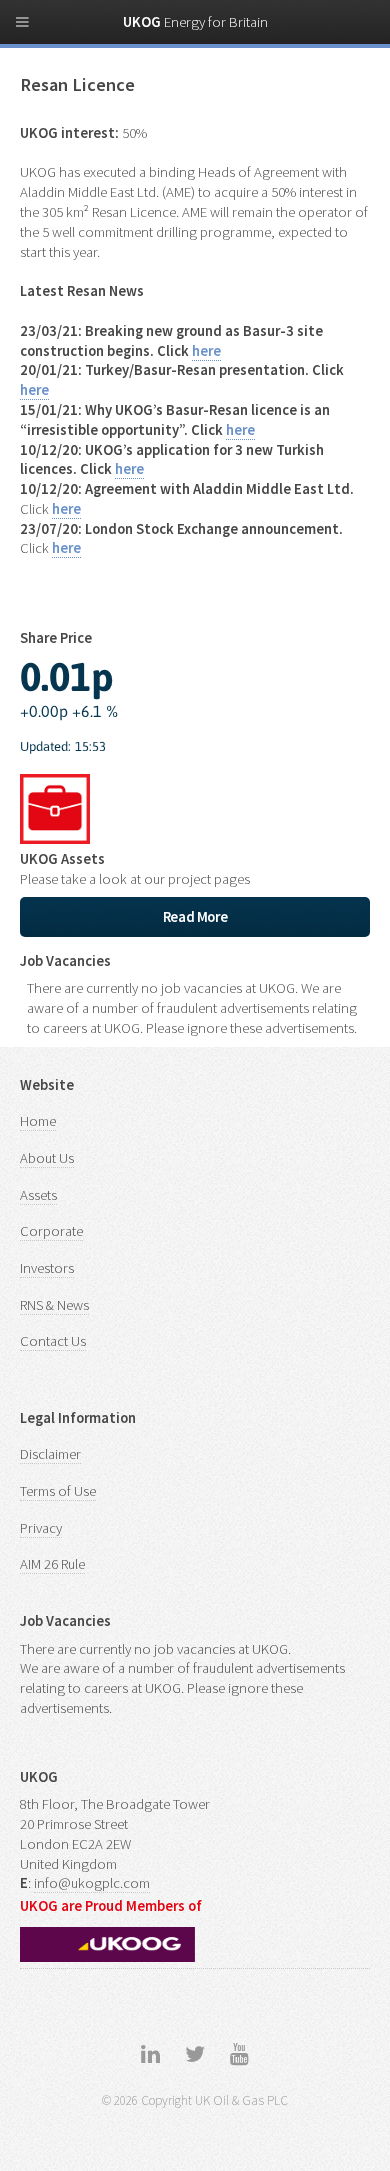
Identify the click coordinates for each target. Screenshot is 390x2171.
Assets (38, 1195)
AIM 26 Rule (52, 1564)
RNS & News (54, 1305)
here (206, 351)
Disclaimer (50, 1454)
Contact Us (53, 1341)
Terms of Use (58, 1491)
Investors (47, 1268)
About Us (47, 1158)
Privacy (41, 1528)
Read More (195, 917)
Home (38, 1121)
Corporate (51, 1231)
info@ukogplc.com (92, 1883)
